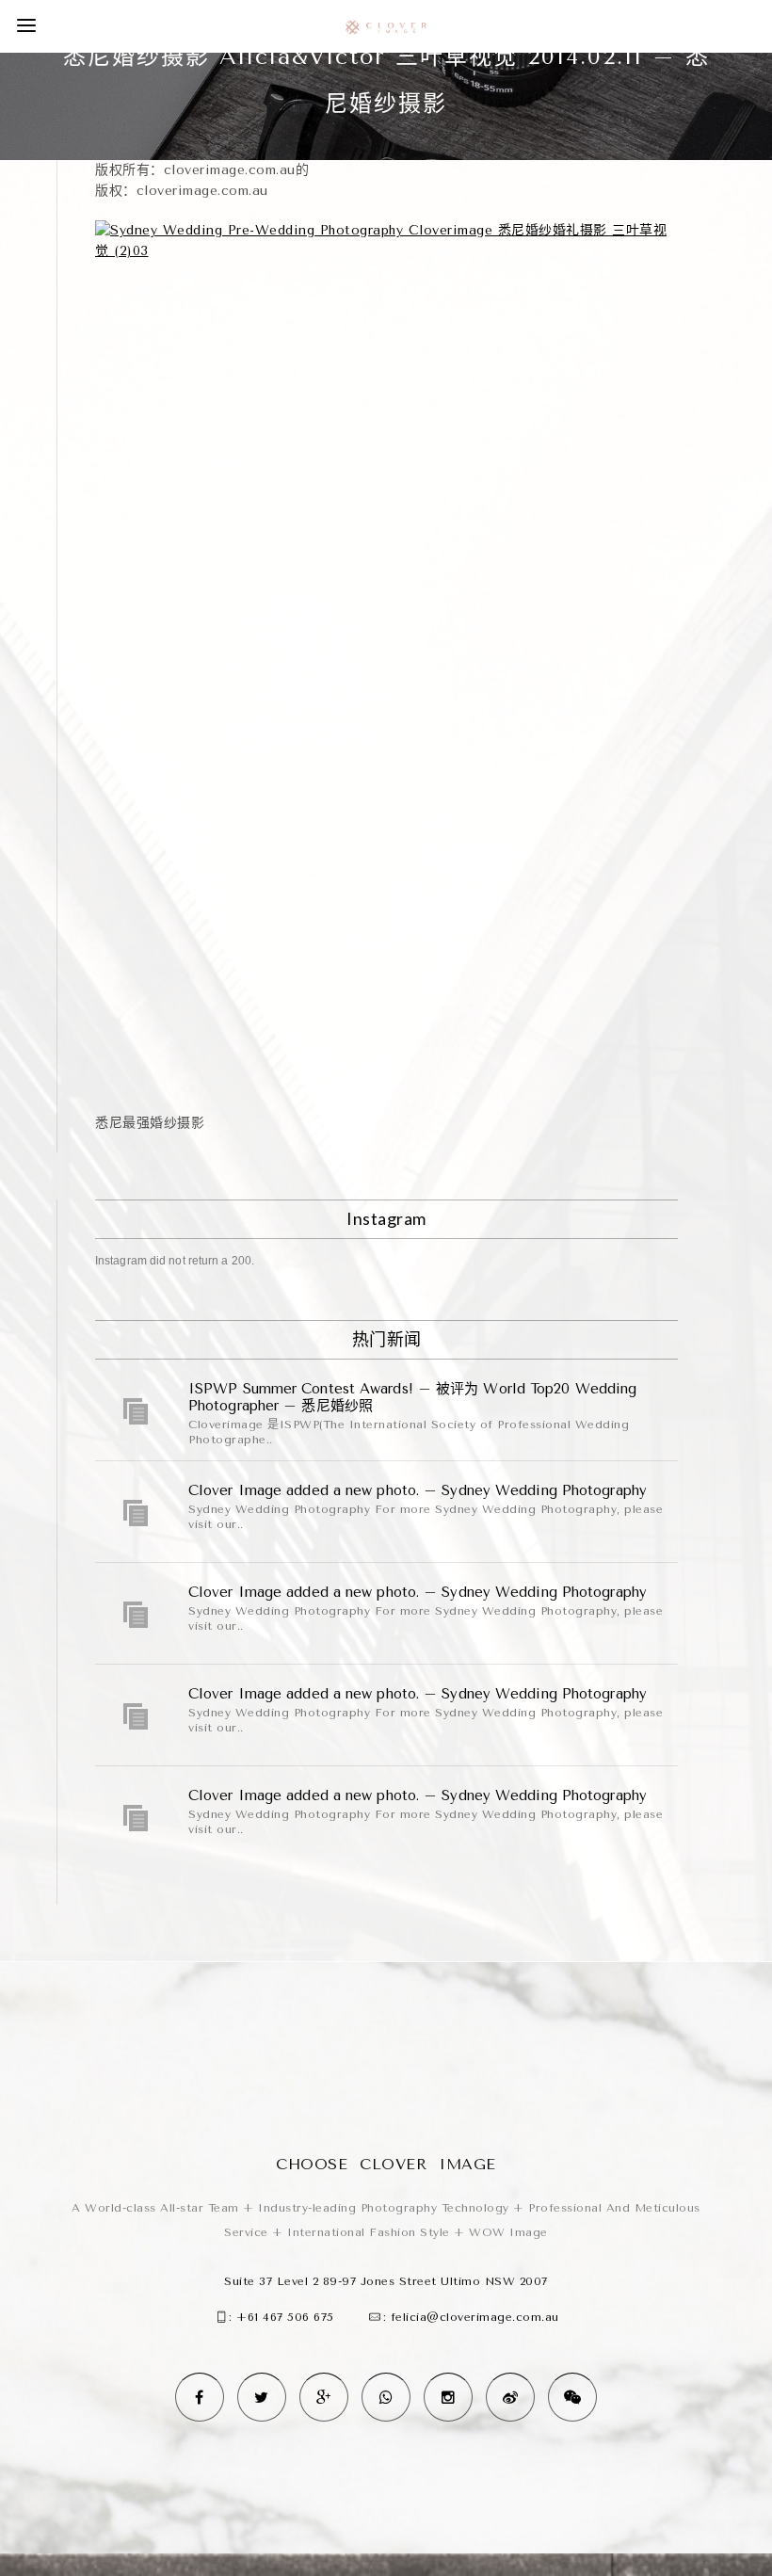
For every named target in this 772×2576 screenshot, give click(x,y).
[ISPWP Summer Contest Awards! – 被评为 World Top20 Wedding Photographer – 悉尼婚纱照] (137, 1411)
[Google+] (324, 2397)
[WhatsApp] (386, 2397)
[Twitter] (262, 2397)
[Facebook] (200, 2397)
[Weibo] (510, 2397)
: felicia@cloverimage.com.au (471, 2317)
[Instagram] (448, 2397)
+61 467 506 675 (285, 2317)
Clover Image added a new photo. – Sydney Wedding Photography (418, 1490)
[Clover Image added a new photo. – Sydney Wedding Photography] (137, 1513)
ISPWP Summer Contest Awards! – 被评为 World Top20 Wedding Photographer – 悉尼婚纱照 (412, 1397)
